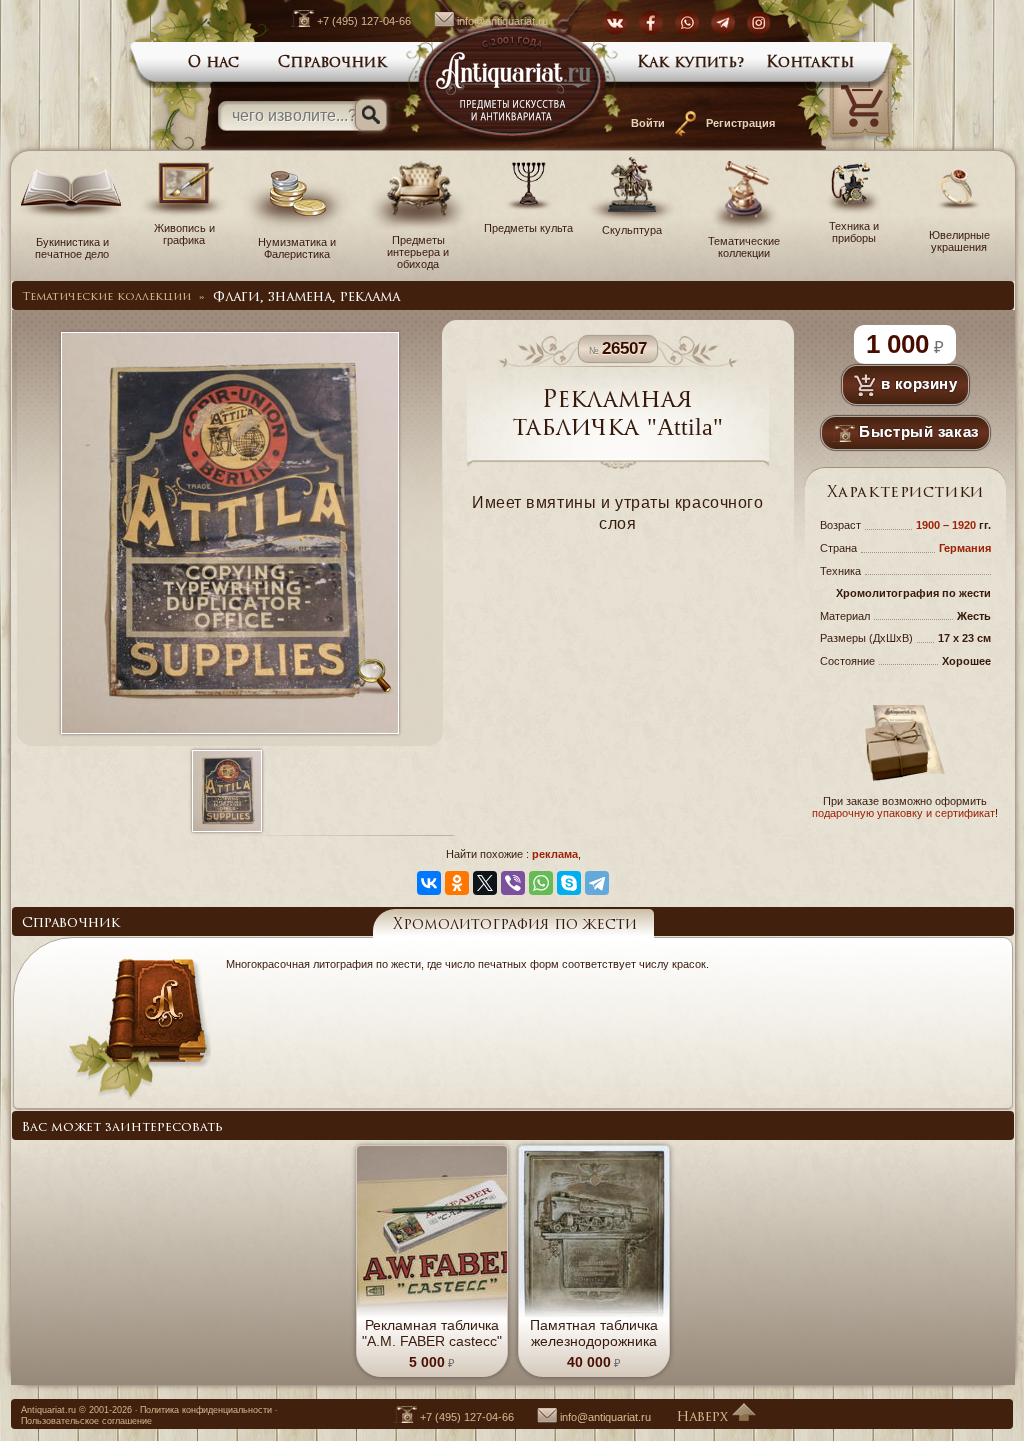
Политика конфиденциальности (206, 1410)
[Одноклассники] (457, 883)
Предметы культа (528, 228)
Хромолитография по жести (515, 925)
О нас (213, 63)
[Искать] (371, 115)
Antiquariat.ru (48, 1410)
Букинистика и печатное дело (72, 248)
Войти (648, 123)
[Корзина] (834, 146)
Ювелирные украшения (959, 241)
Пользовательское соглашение (86, 1421)
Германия (965, 548)
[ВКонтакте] (429, 883)
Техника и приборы (854, 232)
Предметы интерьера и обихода (418, 252)
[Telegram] (597, 883)
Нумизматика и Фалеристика (297, 248)
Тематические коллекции (744, 247)
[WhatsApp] (541, 883)
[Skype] (569, 883)
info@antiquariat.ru (502, 21)
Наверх (704, 1417)
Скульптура (632, 230)
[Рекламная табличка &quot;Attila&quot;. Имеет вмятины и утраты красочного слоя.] (226, 792)
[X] (485, 883)
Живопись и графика (184, 234)
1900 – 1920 (947, 525)
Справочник (332, 63)
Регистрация (740, 123)
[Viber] (513, 883)
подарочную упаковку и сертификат (903, 813)
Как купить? (691, 63)
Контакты (810, 63)
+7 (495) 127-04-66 (364, 21)
